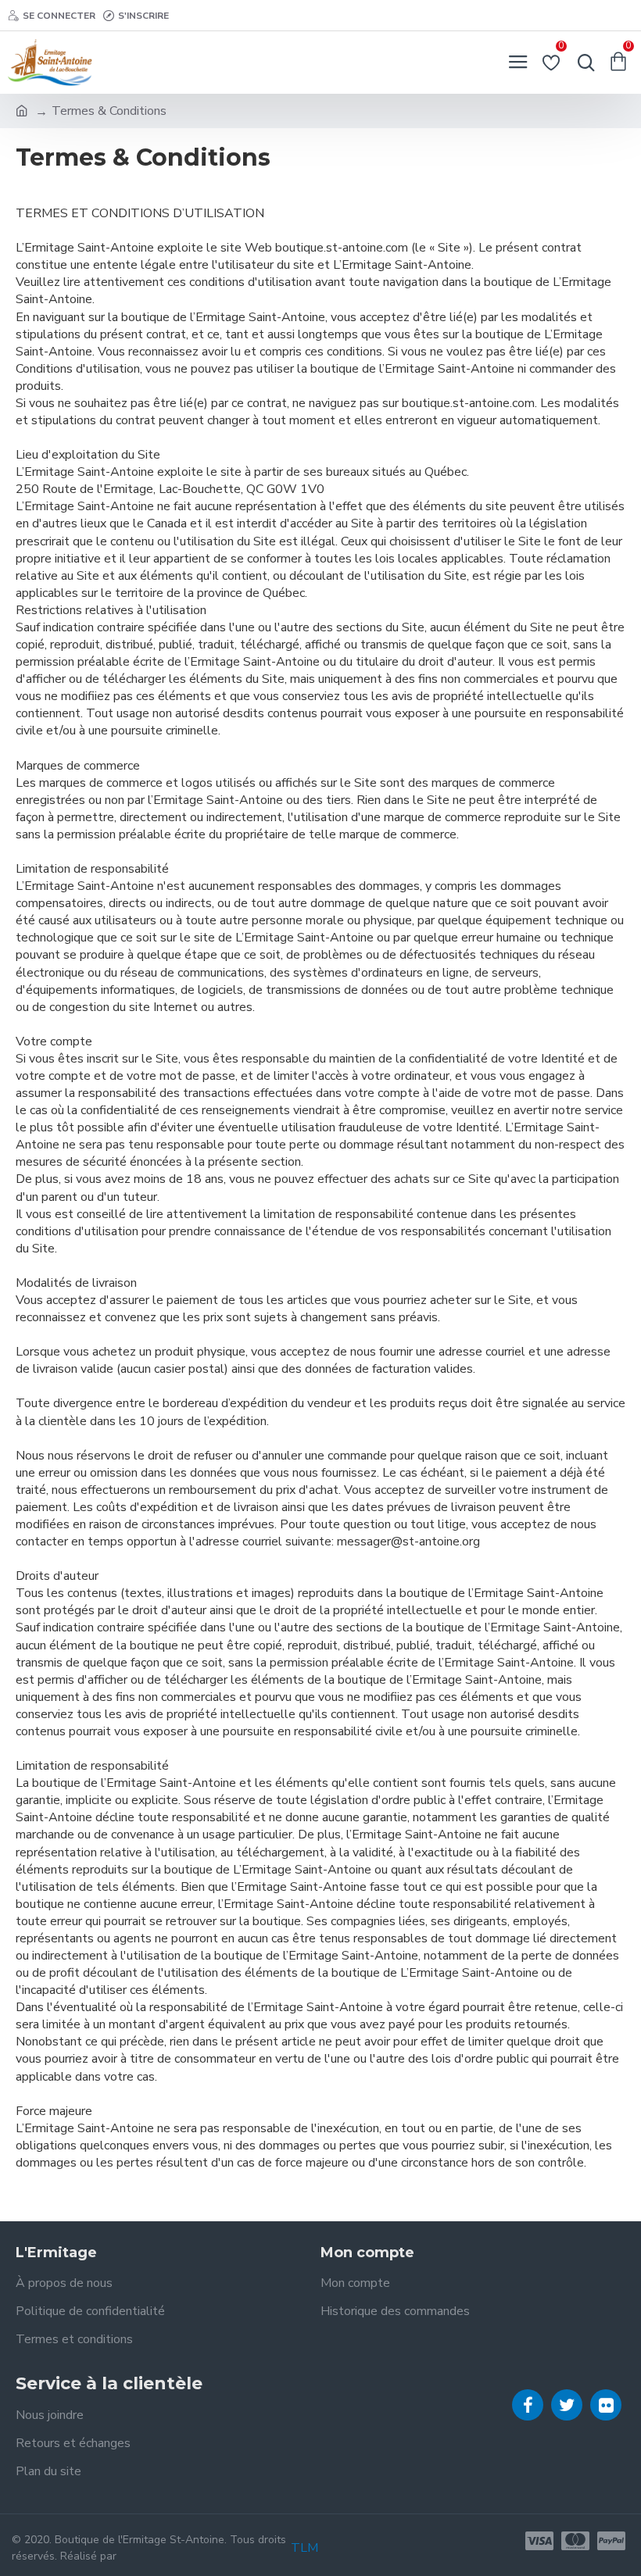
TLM (304, 2548)
